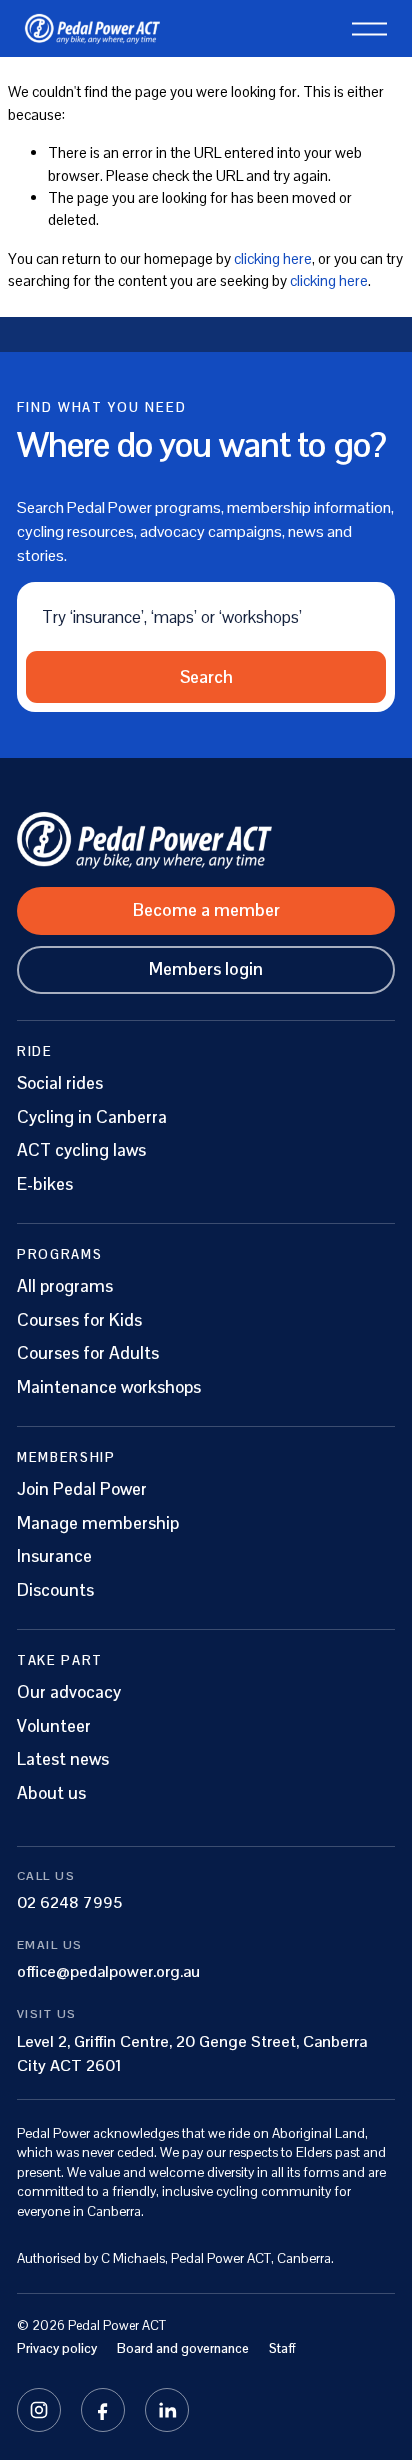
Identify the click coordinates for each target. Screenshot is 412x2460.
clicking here (273, 258)
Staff (282, 2348)
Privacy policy (57, 2348)
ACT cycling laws (81, 1150)
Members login (206, 969)
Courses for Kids (79, 1320)
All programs (65, 1286)
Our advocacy (69, 1692)
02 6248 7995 (69, 1902)
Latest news (63, 1759)
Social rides (60, 1083)
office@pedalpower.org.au (108, 1971)
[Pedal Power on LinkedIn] (167, 2410)
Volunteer (54, 1726)
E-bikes (45, 1184)
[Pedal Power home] (206, 840)
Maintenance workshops (109, 1387)
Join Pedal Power (82, 1489)
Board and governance (183, 2348)
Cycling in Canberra (92, 1117)
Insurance (54, 1556)
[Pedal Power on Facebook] (103, 2410)
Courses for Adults (88, 1353)
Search (206, 677)
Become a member (206, 910)
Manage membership (98, 1523)
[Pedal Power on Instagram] (39, 2410)
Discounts (55, 1590)
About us (51, 1793)
